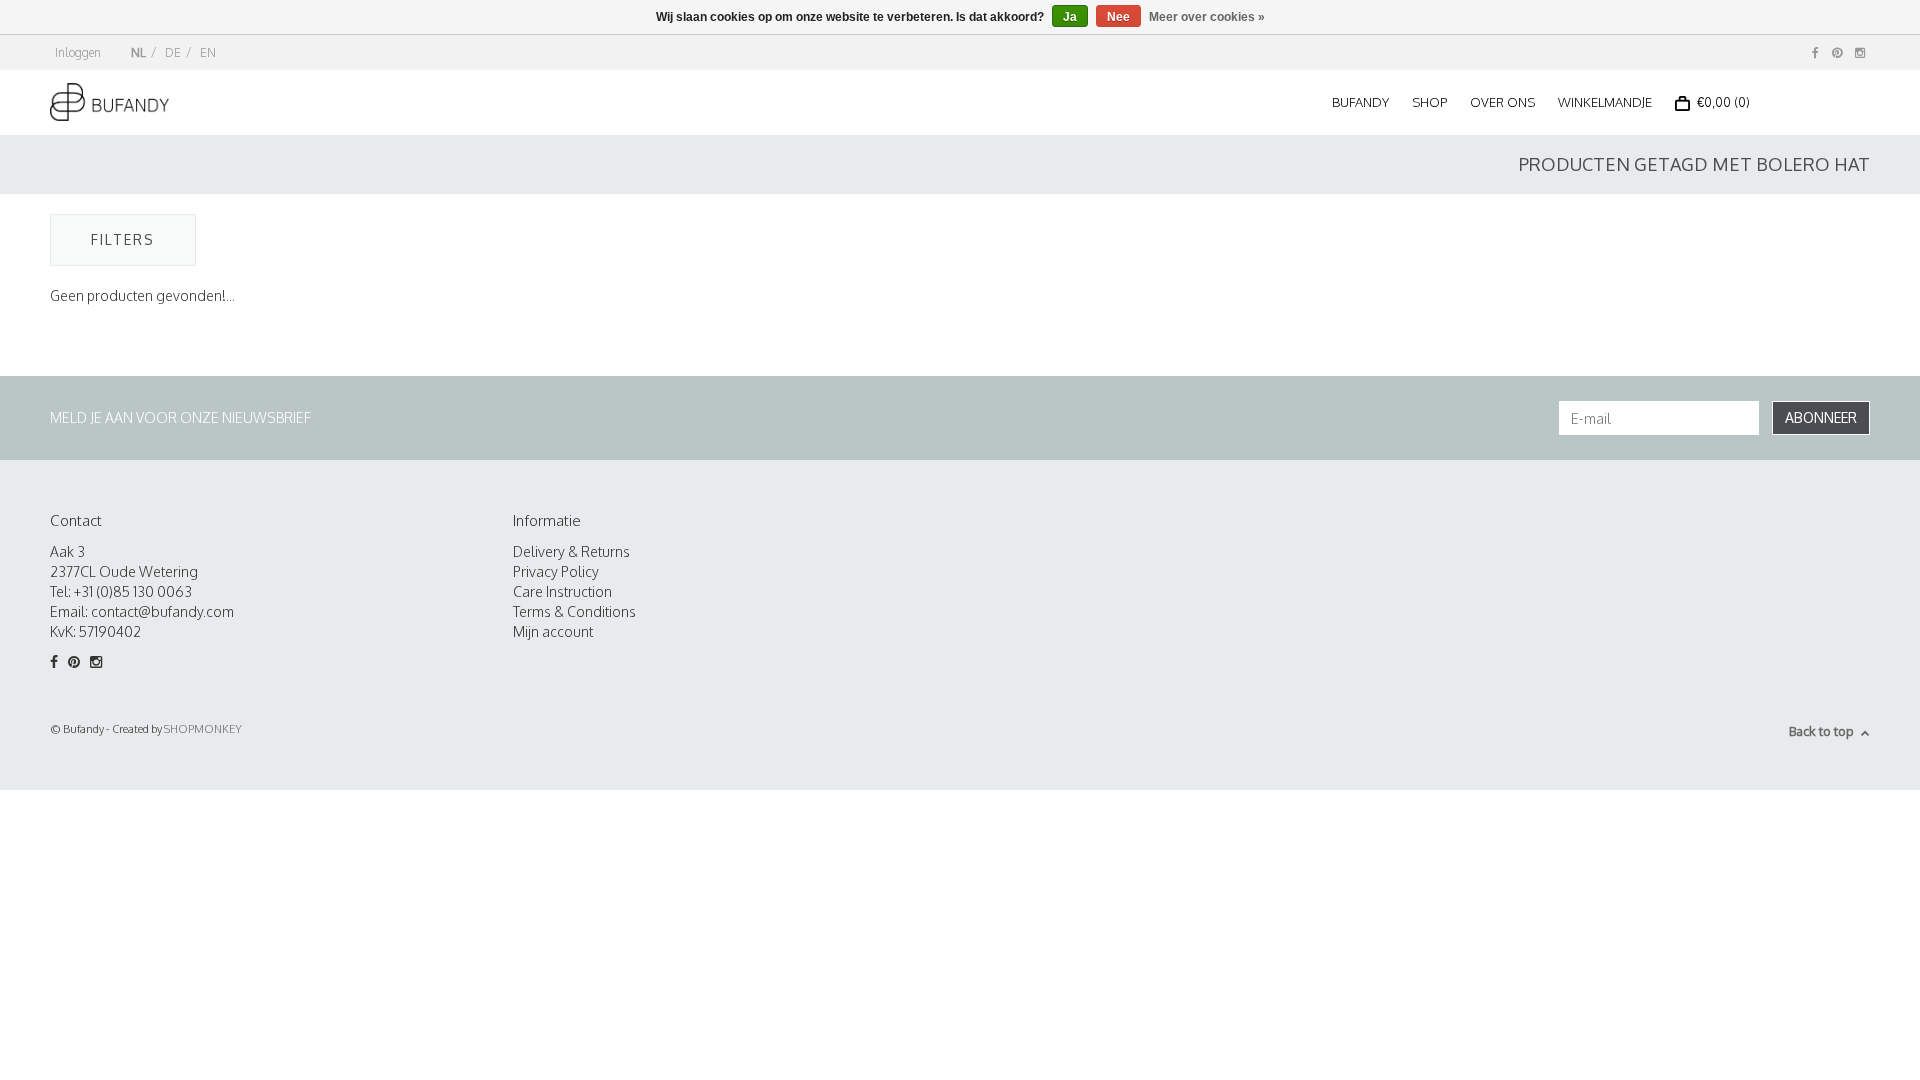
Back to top (1821, 731)
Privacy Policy (556, 571)
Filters (123, 239)
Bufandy (1360, 102)
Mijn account (553, 631)
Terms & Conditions (574, 611)
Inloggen (78, 52)
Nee (1118, 17)
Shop (1429, 102)
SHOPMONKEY (203, 729)
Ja (1070, 17)
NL (138, 52)
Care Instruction (562, 591)
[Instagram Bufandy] (1860, 52)
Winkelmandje (1605, 102)
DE (173, 52)
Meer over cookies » (1207, 17)
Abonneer (1821, 417)
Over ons (1502, 102)
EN (208, 52)
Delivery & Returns (571, 551)
